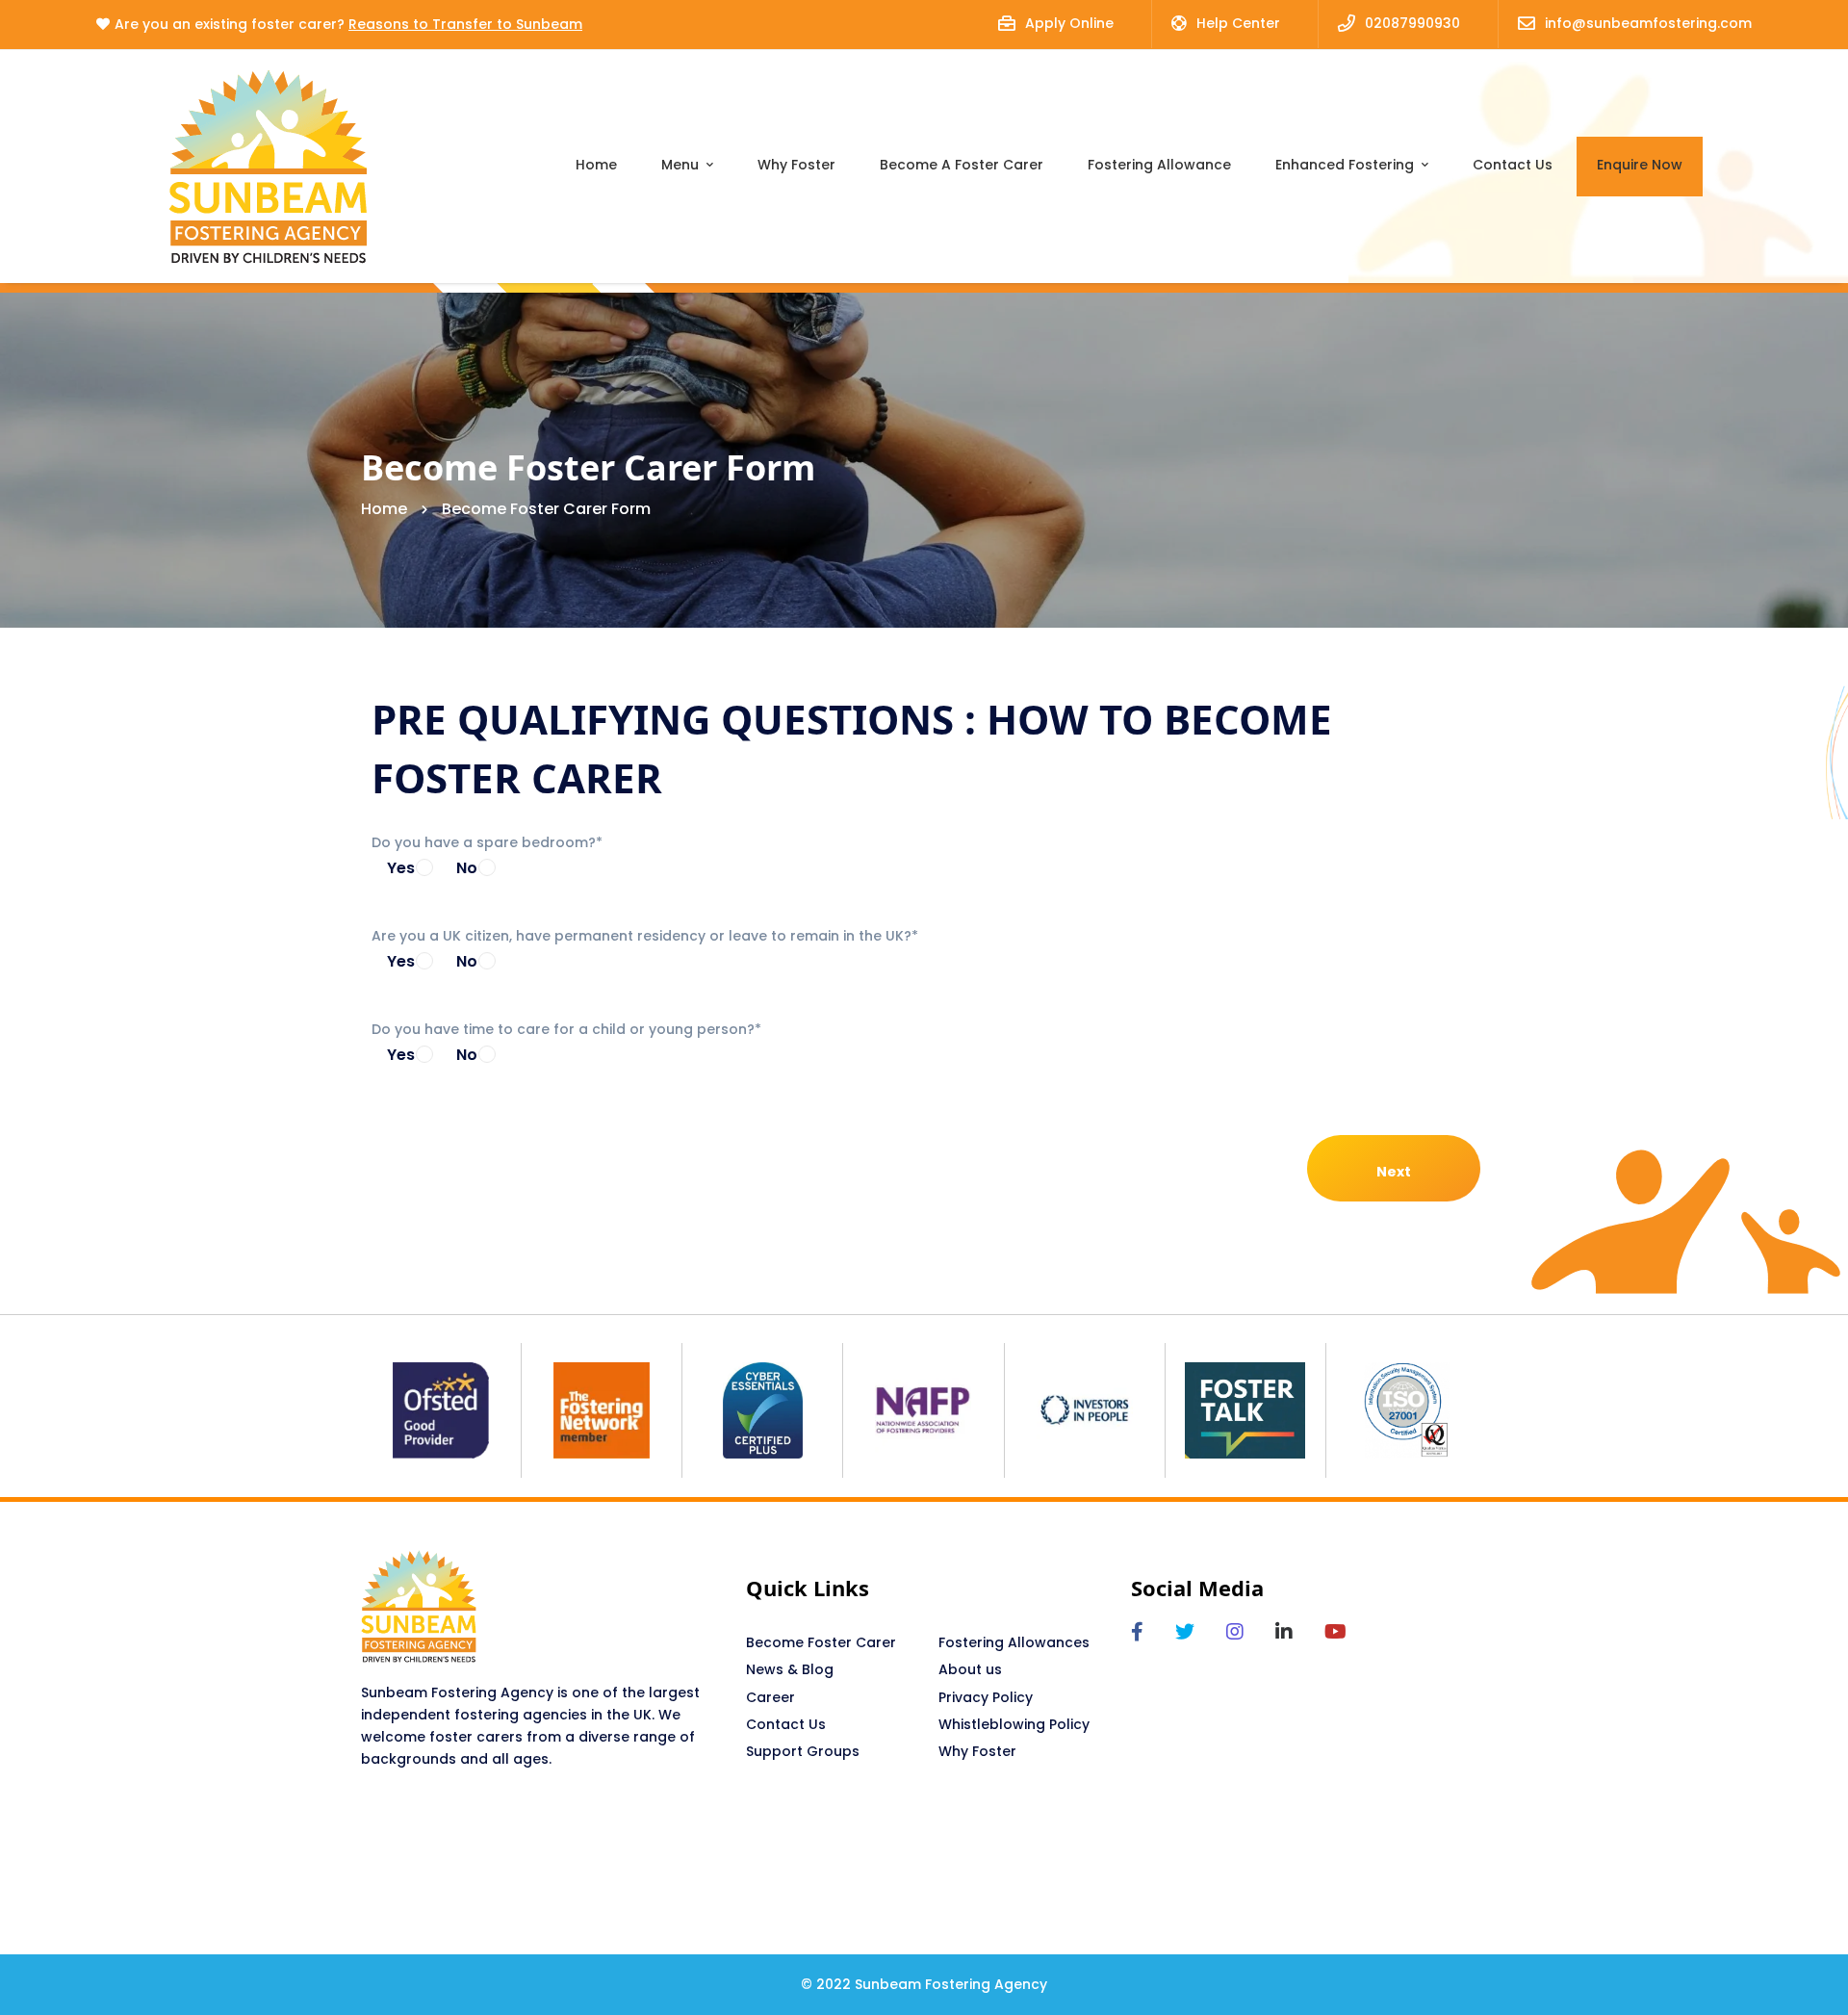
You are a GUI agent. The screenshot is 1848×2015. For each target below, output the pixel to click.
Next (1394, 1172)
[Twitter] (1185, 1632)
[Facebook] (1137, 1632)
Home (384, 509)
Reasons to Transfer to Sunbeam (465, 24)
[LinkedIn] (1284, 1632)
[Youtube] (1335, 1632)
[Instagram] (1235, 1632)
